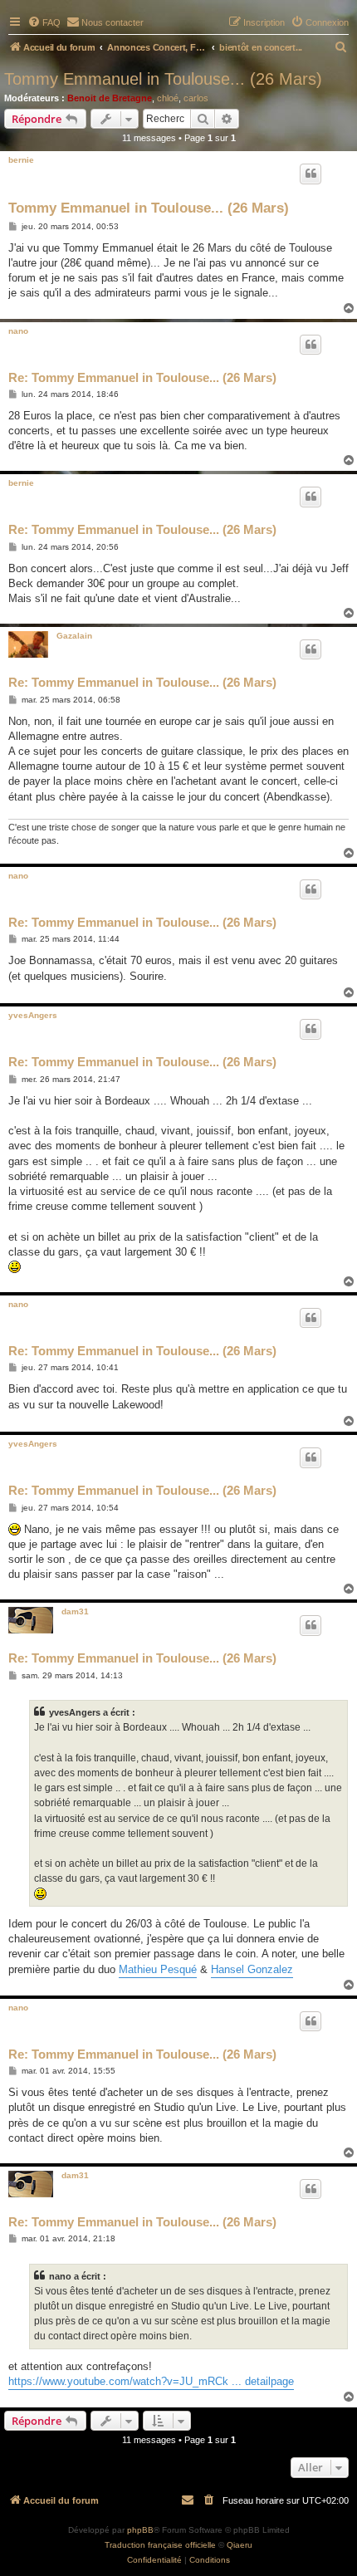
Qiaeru (240, 2545)
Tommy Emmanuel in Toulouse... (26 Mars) (163, 79)
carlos (196, 98)
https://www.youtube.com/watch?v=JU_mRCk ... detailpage (151, 2381)
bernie (21, 160)
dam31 (75, 1611)
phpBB (140, 2530)
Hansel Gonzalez (252, 1969)
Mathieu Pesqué (158, 1969)
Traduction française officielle (160, 2545)
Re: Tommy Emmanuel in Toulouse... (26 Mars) (142, 377)
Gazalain (74, 636)
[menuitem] (44, 22)
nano (18, 331)
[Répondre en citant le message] (311, 174)
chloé (168, 98)
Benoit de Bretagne (110, 98)
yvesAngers (33, 1015)
